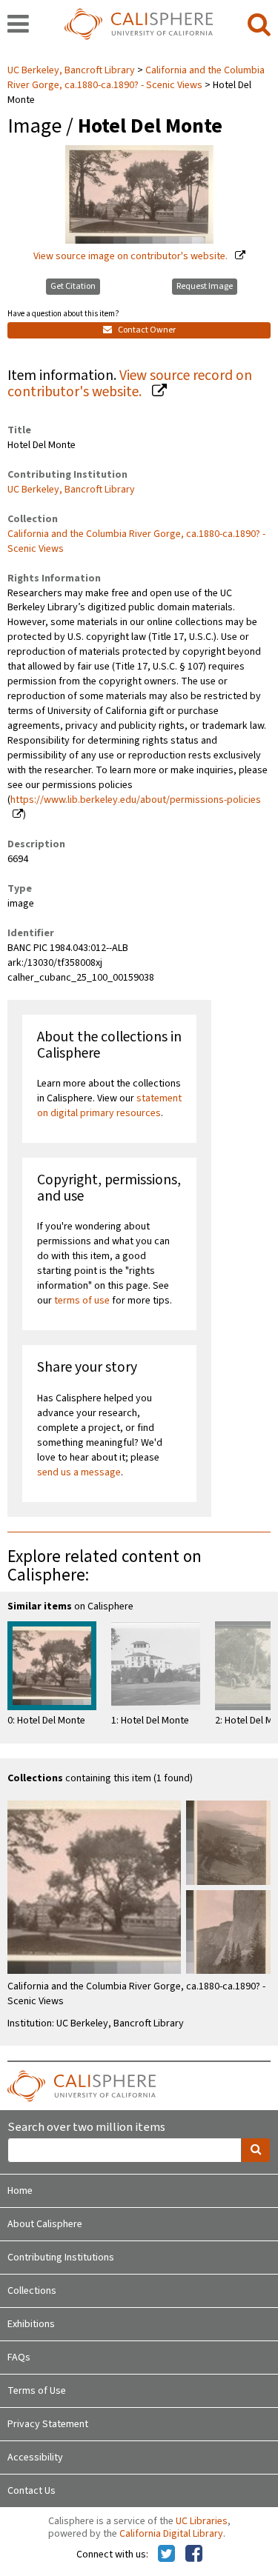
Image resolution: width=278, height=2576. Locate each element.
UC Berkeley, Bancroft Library (72, 70)
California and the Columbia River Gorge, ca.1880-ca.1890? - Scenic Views (136, 78)
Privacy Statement (48, 2424)
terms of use (82, 1301)
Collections (32, 2291)
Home (20, 2191)
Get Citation (73, 286)
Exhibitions (31, 2324)
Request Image (205, 286)
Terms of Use (37, 2391)
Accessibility (35, 2457)
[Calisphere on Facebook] (194, 2555)
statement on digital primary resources (109, 1106)
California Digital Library (171, 2534)
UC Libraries (202, 2521)
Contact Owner (146, 330)
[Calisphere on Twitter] (166, 2555)
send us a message (79, 1472)
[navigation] (18, 25)
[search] (259, 25)
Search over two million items (86, 2128)
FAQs (19, 2358)
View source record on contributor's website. (130, 384)
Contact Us (32, 2491)
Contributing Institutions (61, 2258)
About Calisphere (45, 2224)
